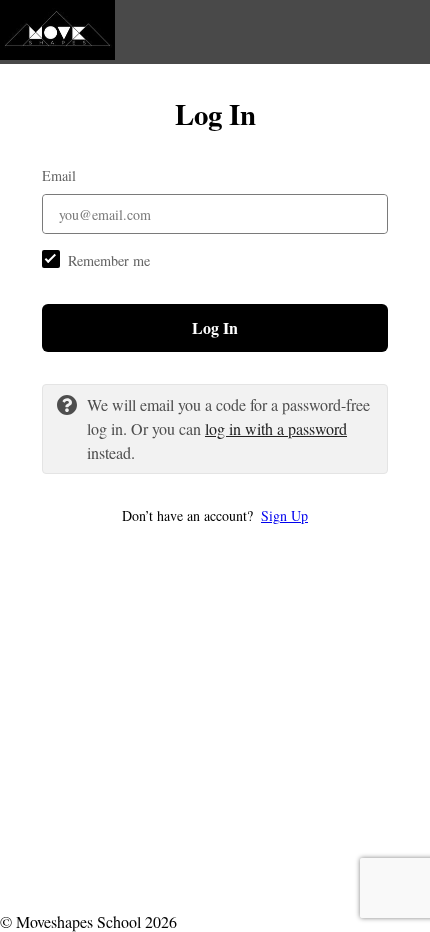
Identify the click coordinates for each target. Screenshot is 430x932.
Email (59, 175)
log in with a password (276, 428)
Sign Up (284, 515)
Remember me (109, 260)
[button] (215, 515)
